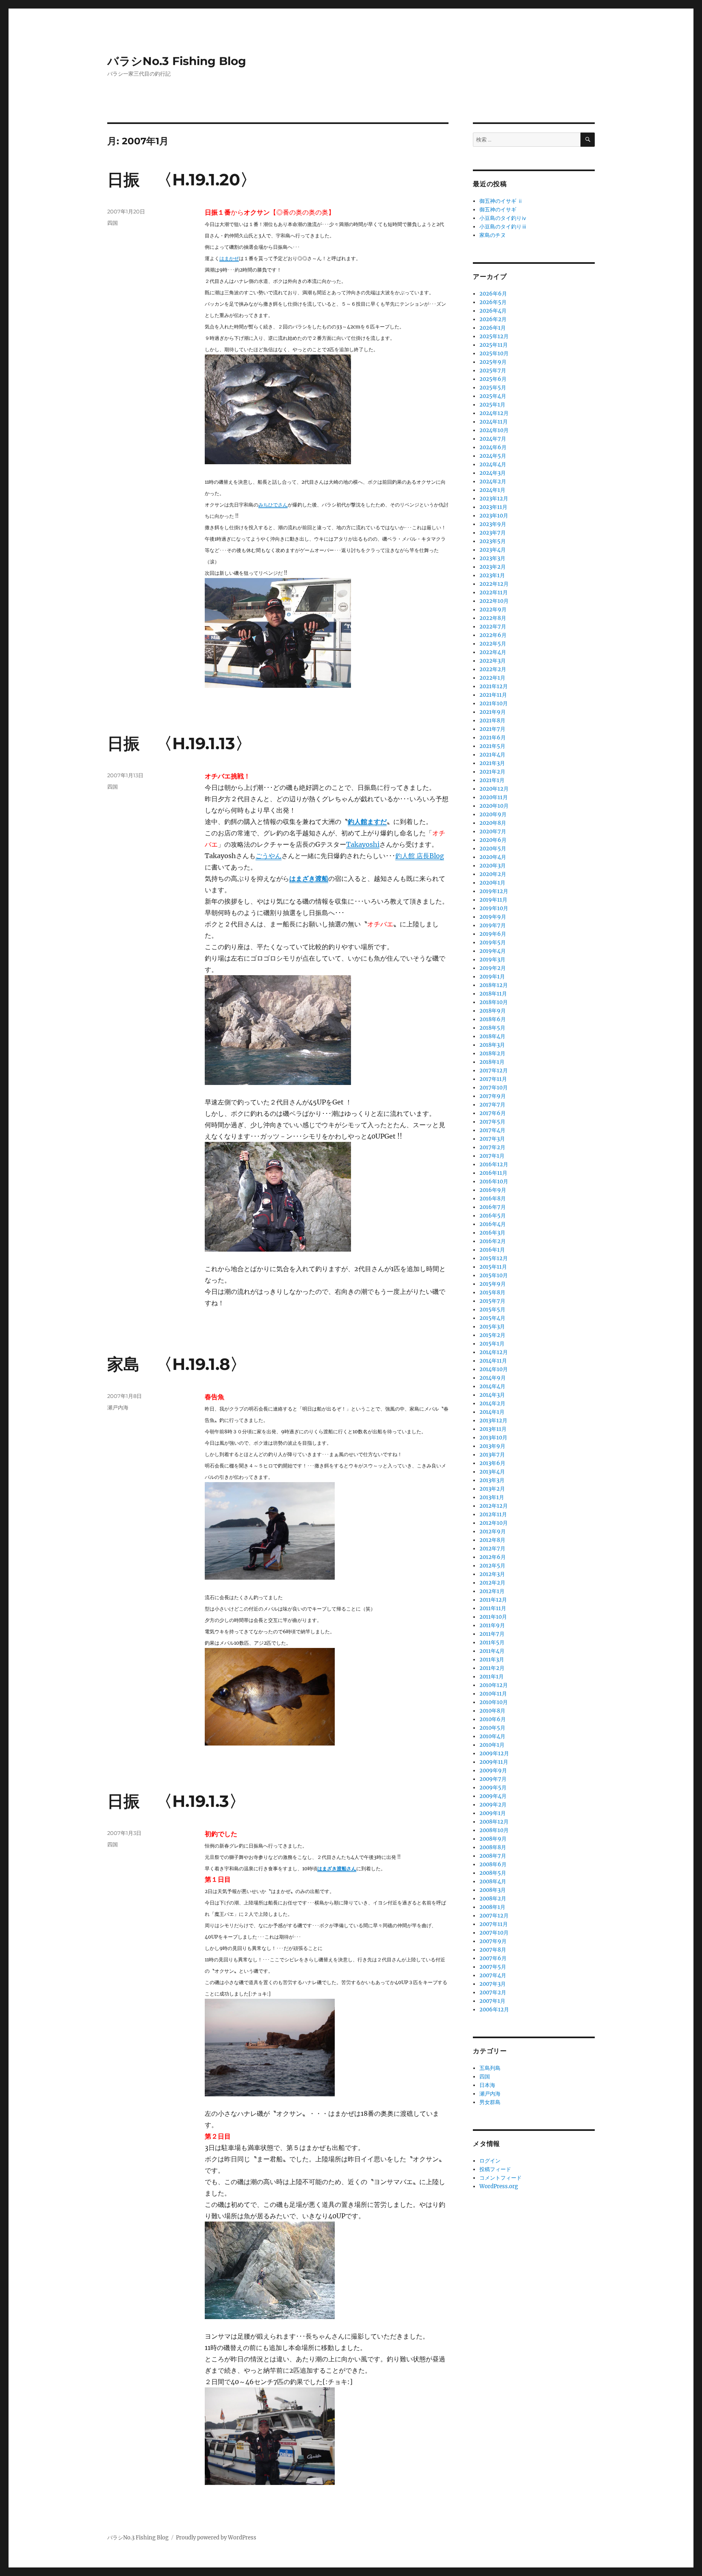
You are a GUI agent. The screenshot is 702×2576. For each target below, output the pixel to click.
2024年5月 (493, 456)
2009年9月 (493, 1771)
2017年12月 (494, 1071)
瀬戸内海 (118, 1407)
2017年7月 (492, 1105)
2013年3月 (492, 1480)
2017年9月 (493, 1096)
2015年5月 (492, 1310)
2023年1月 (492, 575)
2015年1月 (492, 1344)
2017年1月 (492, 1156)
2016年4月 (493, 1224)
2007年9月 (493, 1941)
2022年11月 (494, 592)
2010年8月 (492, 1711)
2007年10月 (494, 1933)
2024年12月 (494, 413)
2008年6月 (493, 1864)
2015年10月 (494, 1275)
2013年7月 (492, 1455)
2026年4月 (493, 311)
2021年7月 (492, 729)
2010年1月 (492, 1745)
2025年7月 (493, 371)
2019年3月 (492, 960)
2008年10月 (494, 1830)
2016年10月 (494, 1181)
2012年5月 (492, 1566)
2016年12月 (494, 1164)
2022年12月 (494, 584)
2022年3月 (493, 661)
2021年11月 (493, 695)
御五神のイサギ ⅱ (501, 201)
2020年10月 (494, 806)
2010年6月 (493, 1719)
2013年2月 (492, 1489)
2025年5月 (493, 388)
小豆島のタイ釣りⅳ (503, 218)
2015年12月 (494, 1258)
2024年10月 (494, 430)
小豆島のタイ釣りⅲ (503, 227)
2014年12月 (494, 1352)
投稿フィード (495, 2169)
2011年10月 (493, 1617)
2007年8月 (493, 1950)
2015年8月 (492, 1292)
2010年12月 (494, 1685)
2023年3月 (492, 558)
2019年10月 (494, 908)
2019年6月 (493, 934)
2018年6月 (493, 1019)
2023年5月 (493, 541)
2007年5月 (493, 1967)
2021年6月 (493, 738)
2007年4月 (493, 1975)
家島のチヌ (493, 235)
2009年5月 (493, 1788)
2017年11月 (493, 1079)
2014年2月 (492, 1403)
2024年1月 (492, 490)
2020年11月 (494, 797)
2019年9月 (493, 917)
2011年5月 (492, 1642)
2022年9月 (493, 610)
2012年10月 (494, 1523)
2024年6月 (493, 447)
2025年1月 (492, 405)
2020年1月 (492, 883)
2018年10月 (494, 1002)
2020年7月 (493, 831)
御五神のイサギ (498, 210)
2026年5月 (493, 302)
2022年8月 (493, 618)
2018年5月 (492, 1028)
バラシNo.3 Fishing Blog (177, 61)
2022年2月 (493, 669)
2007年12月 (494, 1916)
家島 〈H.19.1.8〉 (177, 1364)
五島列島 (490, 2068)
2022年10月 (494, 601)
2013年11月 (493, 1429)
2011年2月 (492, 1668)
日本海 (487, 2085)
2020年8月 (493, 823)
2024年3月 (493, 473)
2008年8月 (493, 1847)
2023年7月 (493, 533)
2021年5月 (492, 746)
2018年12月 (494, 985)
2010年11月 (493, 1694)
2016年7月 (493, 1207)
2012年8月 (492, 1540)
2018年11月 (493, 994)
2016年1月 (492, 1250)
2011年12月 (493, 1600)
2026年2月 (493, 319)
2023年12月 (494, 499)
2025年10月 (494, 353)
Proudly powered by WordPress (216, 2538)
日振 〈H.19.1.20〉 (182, 179)
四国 (113, 223)
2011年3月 (492, 1660)
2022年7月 (493, 627)
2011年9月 (492, 1625)
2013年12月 (493, 1421)
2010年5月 (492, 1728)
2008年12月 (494, 1822)
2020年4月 (493, 857)
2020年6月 (493, 840)
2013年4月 (492, 1472)
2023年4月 (493, 550)
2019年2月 (493, 968)
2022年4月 (493, 652)
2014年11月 (493, 1361)
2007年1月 (492, 2001)
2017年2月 (492, 1147)
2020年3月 (493, 866)
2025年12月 (494, 336)
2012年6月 (493, 1557)
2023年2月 (493, 567)
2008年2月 (493, 1899)
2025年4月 (493, 396)
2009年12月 (494, 1753)
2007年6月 (493, 1958)
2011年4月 (492, 1651)
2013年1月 (492, 1497)
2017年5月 (492, 1122)
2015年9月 (493, 1284)
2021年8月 (492, 721)
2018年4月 (492, 1036)
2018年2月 (492, 1053)
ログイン (490, 2161)
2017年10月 (494, 1088)
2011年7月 (492, 1634)
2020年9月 (493, 814)
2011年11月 (493, 1608)
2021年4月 (492, 755)
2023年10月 (494, 516)
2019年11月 (493, 900)
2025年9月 (493, 362)
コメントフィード (500, 2178)
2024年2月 (493, 482)
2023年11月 (493, 507)
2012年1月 (492, 1591)
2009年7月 (493, 1779)
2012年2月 (492, 1583)
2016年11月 (493, 1173)
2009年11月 (494, 1762)
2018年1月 (492, 1062)
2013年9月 (492, 1446)
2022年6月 (493, 635)
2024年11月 (494, 422)
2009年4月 (493, 1796)
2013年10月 (493, 1438)
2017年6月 (493, 1113)
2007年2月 (493, 1992)
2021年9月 (493, 712)
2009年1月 (493, 1813)
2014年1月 (492, 1412)
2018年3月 (492, 1045)
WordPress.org (499, 2186)
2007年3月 (493, 1984)
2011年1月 (492, 1677)
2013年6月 (492, 1463)
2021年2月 (492, 772)
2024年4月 (493, 464)
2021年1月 (492, 780)
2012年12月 (494, 1506)
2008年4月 (493, 1881)
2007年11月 (494, 1924)
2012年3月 (492, 1574)
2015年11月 (493, 1267)
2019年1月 (492, 977)
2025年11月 (494, 345)
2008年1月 (492, 1907)
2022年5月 (493, 644)
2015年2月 (492, 1335)
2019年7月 (493, 925)
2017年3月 (492, 1139)
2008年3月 (493, 1890)
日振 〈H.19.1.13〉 (179, 743)
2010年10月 (494, 1702)
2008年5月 (493, 1873)
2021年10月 (494, 703)
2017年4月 (492, 1130)
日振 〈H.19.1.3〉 (176, 1801)
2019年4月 (493, 951)
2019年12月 (494, 891)
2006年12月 (494, 2010)
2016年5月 (493, 1216)
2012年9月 (493, 1531)
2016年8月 (493, 1199)
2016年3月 (492, 1233)
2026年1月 (493, 328)
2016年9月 (493, 1190)
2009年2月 (493, 1805)
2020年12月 (494, 789)
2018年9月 (493, 1011)
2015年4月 (492, 1318)
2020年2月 (493, 874)
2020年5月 (493, 849)
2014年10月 (494, 1369)
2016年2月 (493, 1241)
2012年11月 (493, 1514)
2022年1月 (492, 678)
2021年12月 (494, 686)
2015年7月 (492, 1301)
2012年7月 (492, 1549)
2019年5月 (493, 942)
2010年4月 (492, 1736)
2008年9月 (493, 1839)
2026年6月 (493, 294)
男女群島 (490, 2102)
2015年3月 (492, 1327)
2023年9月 (493, 524)
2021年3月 (492, 763)
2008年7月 (493, 1856)
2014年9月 (493, 1378)
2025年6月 (493, 379)
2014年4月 (492, 1386)
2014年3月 (492, 1395)
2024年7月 (493, 439)
